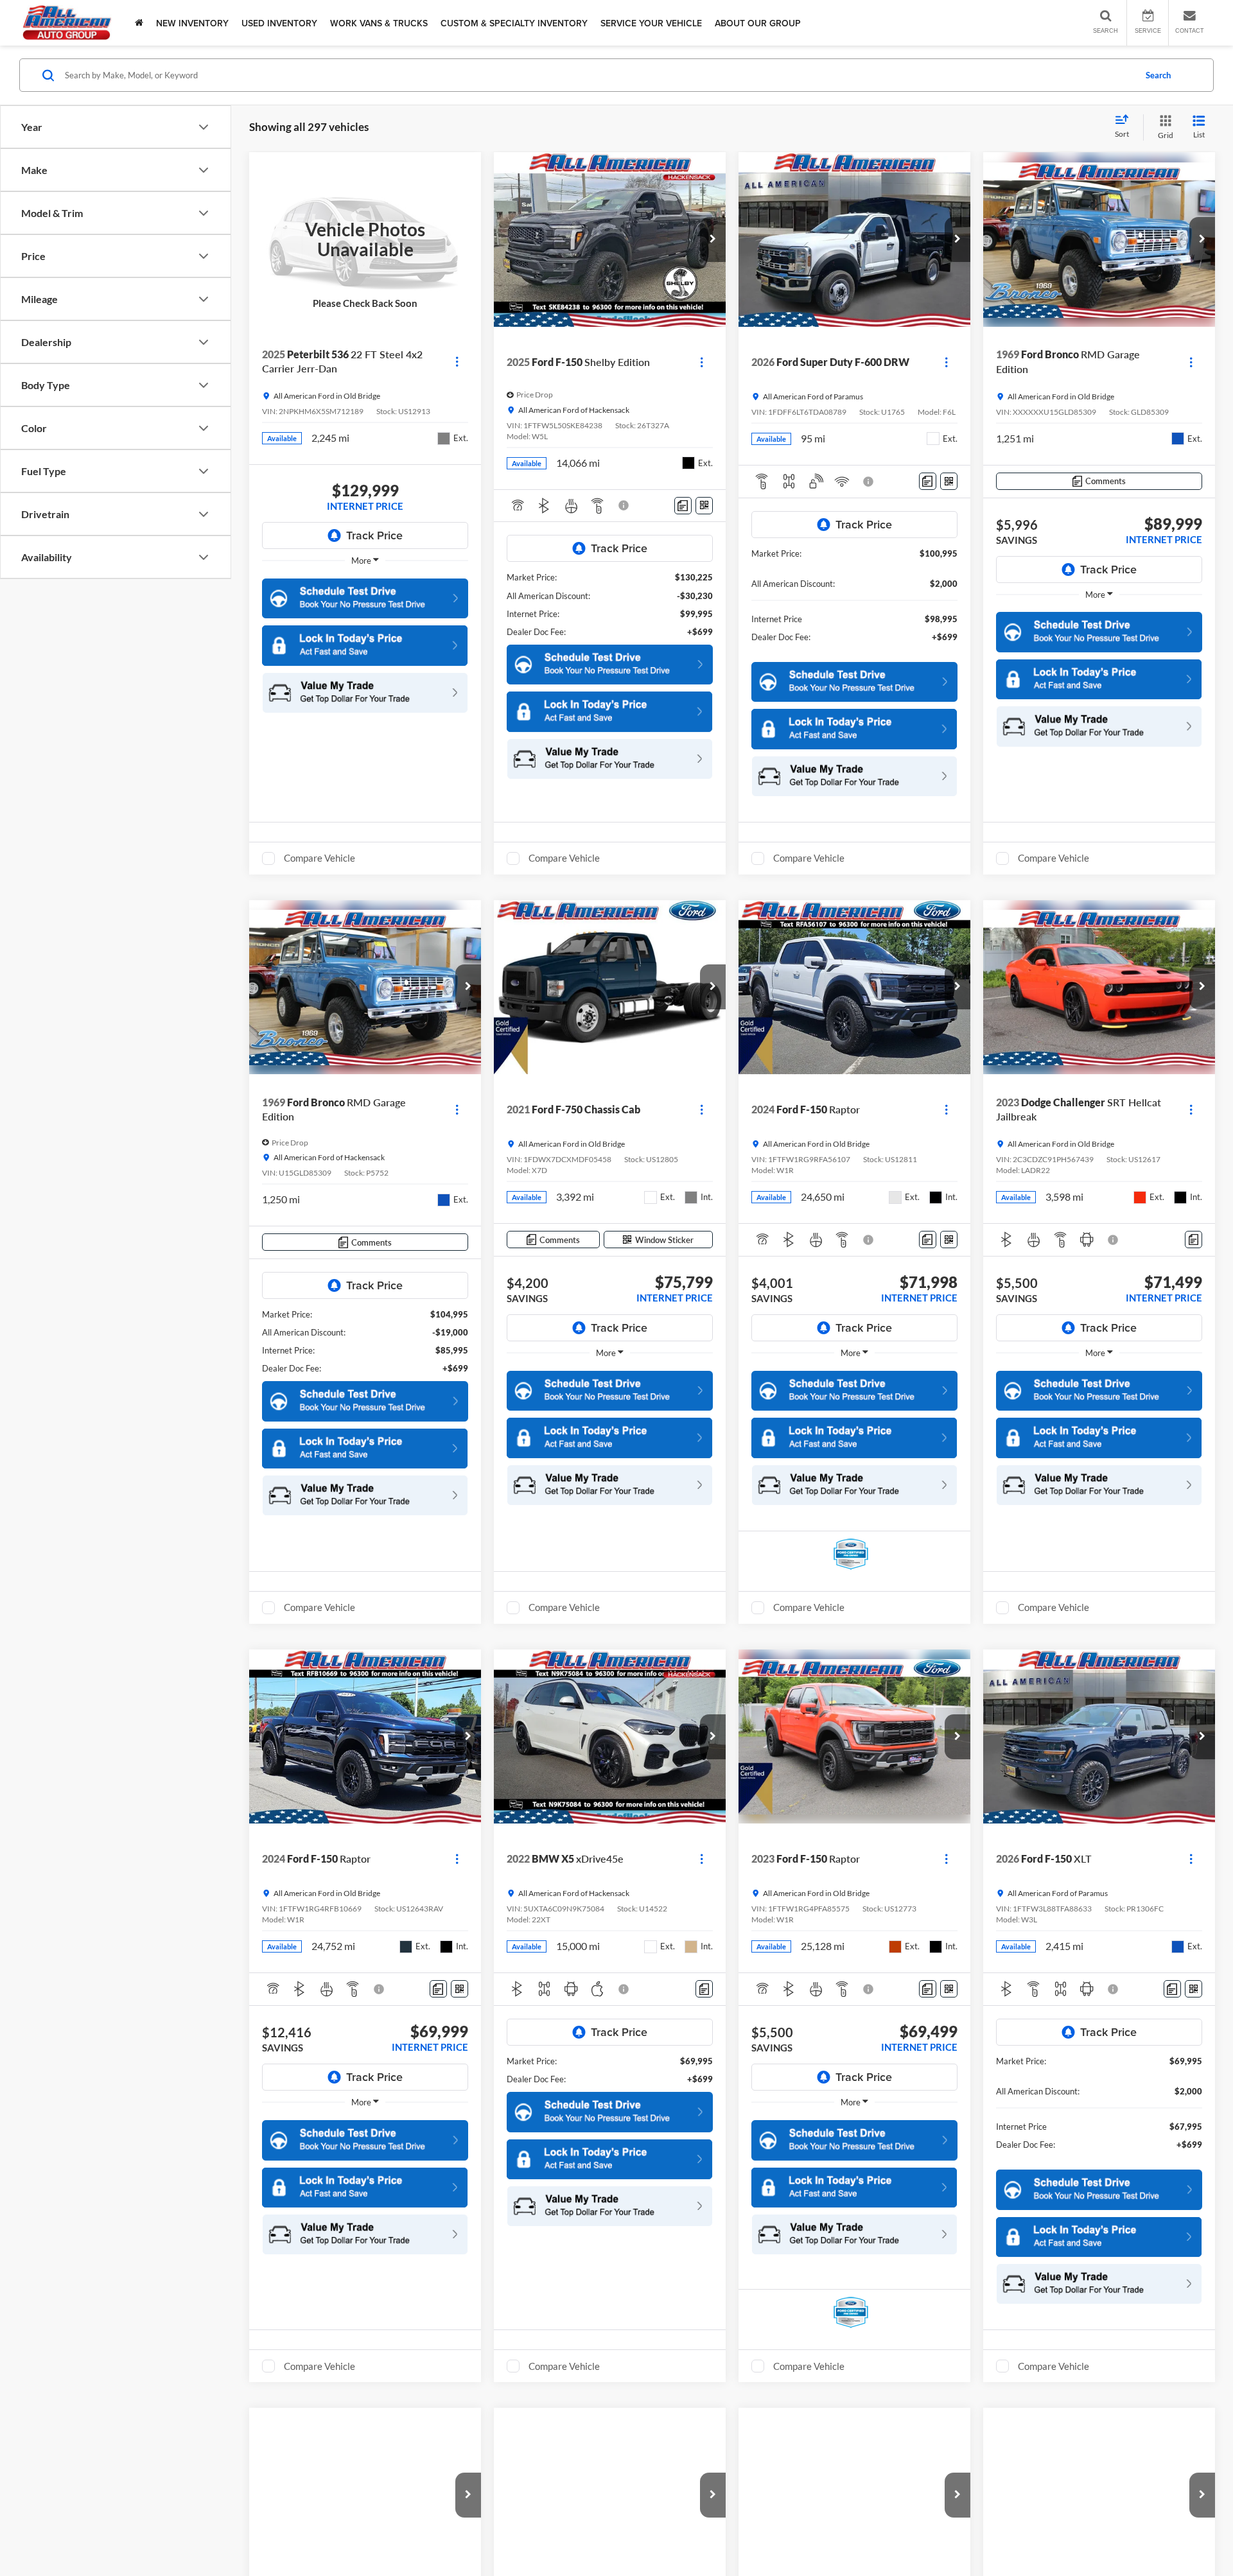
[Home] (139, 23)
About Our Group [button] (758, 23)
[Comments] (683, 506)
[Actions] (457, 362)
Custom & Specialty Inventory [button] (514, 23)
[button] (365, 645)
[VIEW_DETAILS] (365, 239)
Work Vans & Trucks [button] (379, 23)
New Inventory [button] (192, 23)
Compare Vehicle (319, 858)
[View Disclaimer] (624, 505)
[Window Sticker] (704, 506)
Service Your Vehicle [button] (651, 23)
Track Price (374, 535)
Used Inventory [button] (279, 23)
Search (1158, 75)
